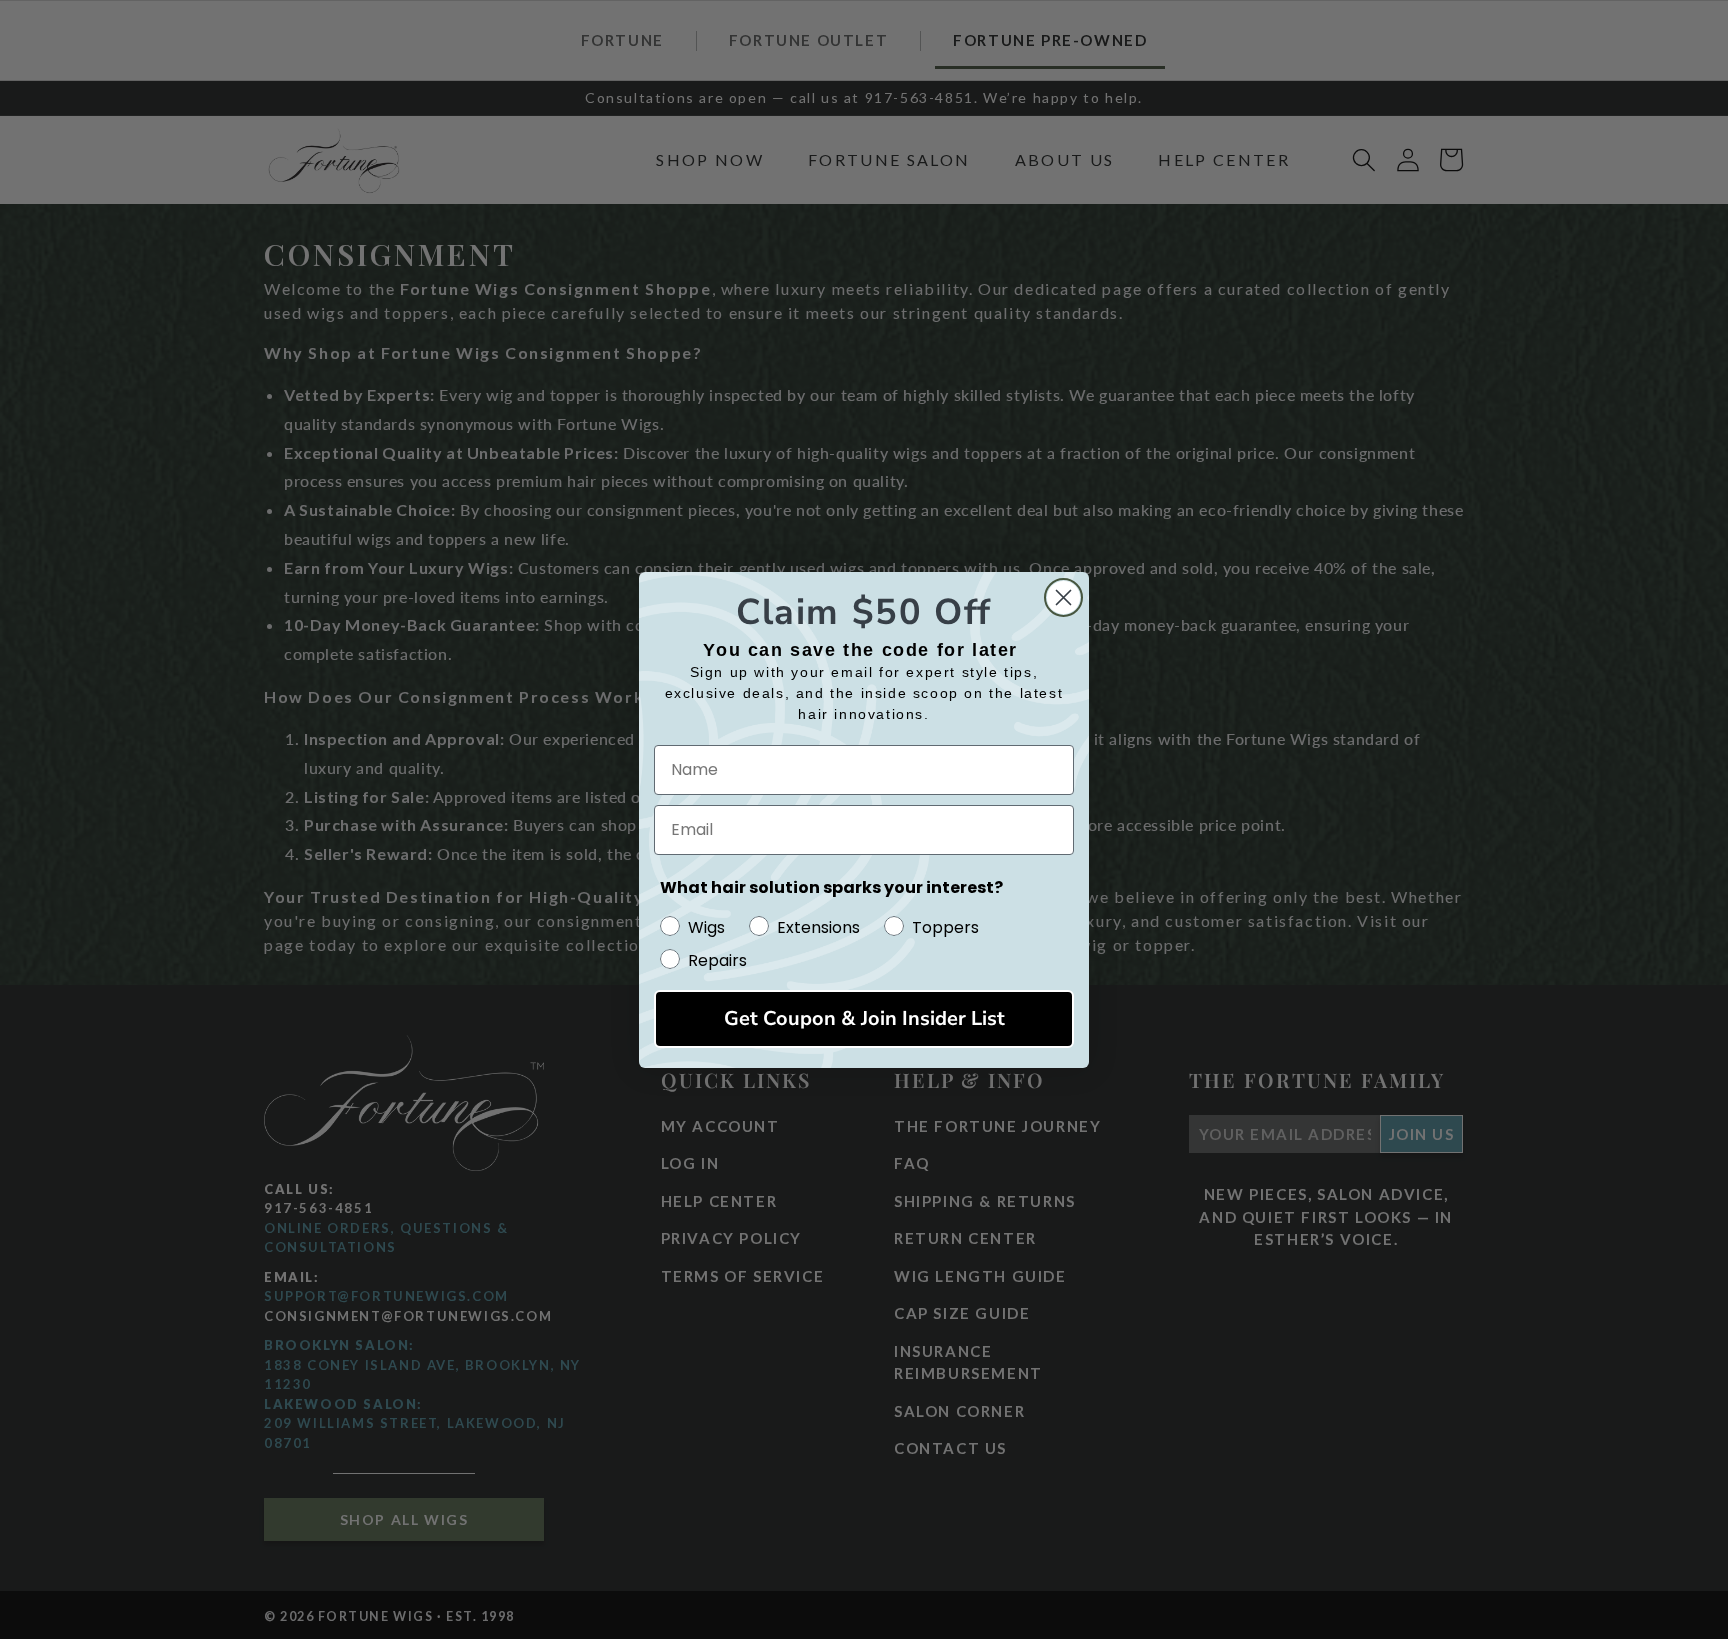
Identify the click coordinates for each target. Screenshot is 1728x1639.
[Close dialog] (1063, 597)
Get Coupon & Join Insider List (864, 1018)
